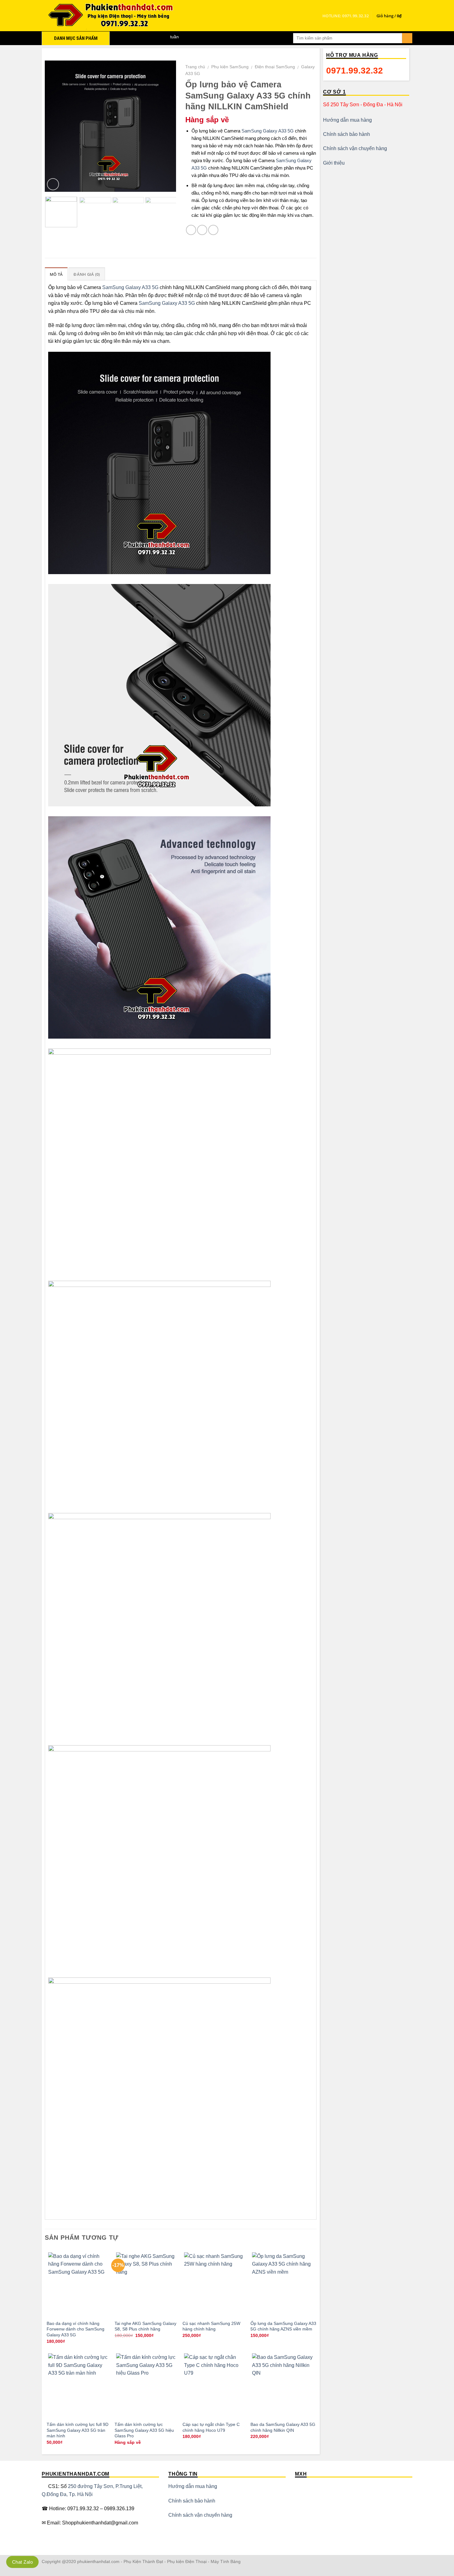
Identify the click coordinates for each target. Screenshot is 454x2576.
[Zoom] (53, 184)
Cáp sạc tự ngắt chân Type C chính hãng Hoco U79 (211, 2427)
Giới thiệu (334, 163)
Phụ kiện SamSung (230, 67)
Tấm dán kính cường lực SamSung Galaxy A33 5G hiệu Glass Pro (144, 2430)
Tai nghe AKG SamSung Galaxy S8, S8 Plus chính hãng (145, 2326)
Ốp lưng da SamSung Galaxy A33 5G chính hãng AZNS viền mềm (283, 2326)
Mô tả (56, 274)
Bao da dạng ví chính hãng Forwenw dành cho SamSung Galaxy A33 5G (76, 2329)
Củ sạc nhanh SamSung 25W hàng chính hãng (211, 2326)
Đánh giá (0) (87, 274)
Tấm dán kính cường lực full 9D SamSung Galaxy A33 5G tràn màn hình (78, 2430)
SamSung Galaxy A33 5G (268, 131)
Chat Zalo (22, 2562)
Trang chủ (195, 67)
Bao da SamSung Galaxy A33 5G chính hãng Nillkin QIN (283, 2427)
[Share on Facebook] (191, 230)
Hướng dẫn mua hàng (347, 120)
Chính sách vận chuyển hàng (355, 148)
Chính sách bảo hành (347, 134)
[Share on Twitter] (202, 230)
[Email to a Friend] (213, 230)
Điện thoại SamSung (275, 67)
